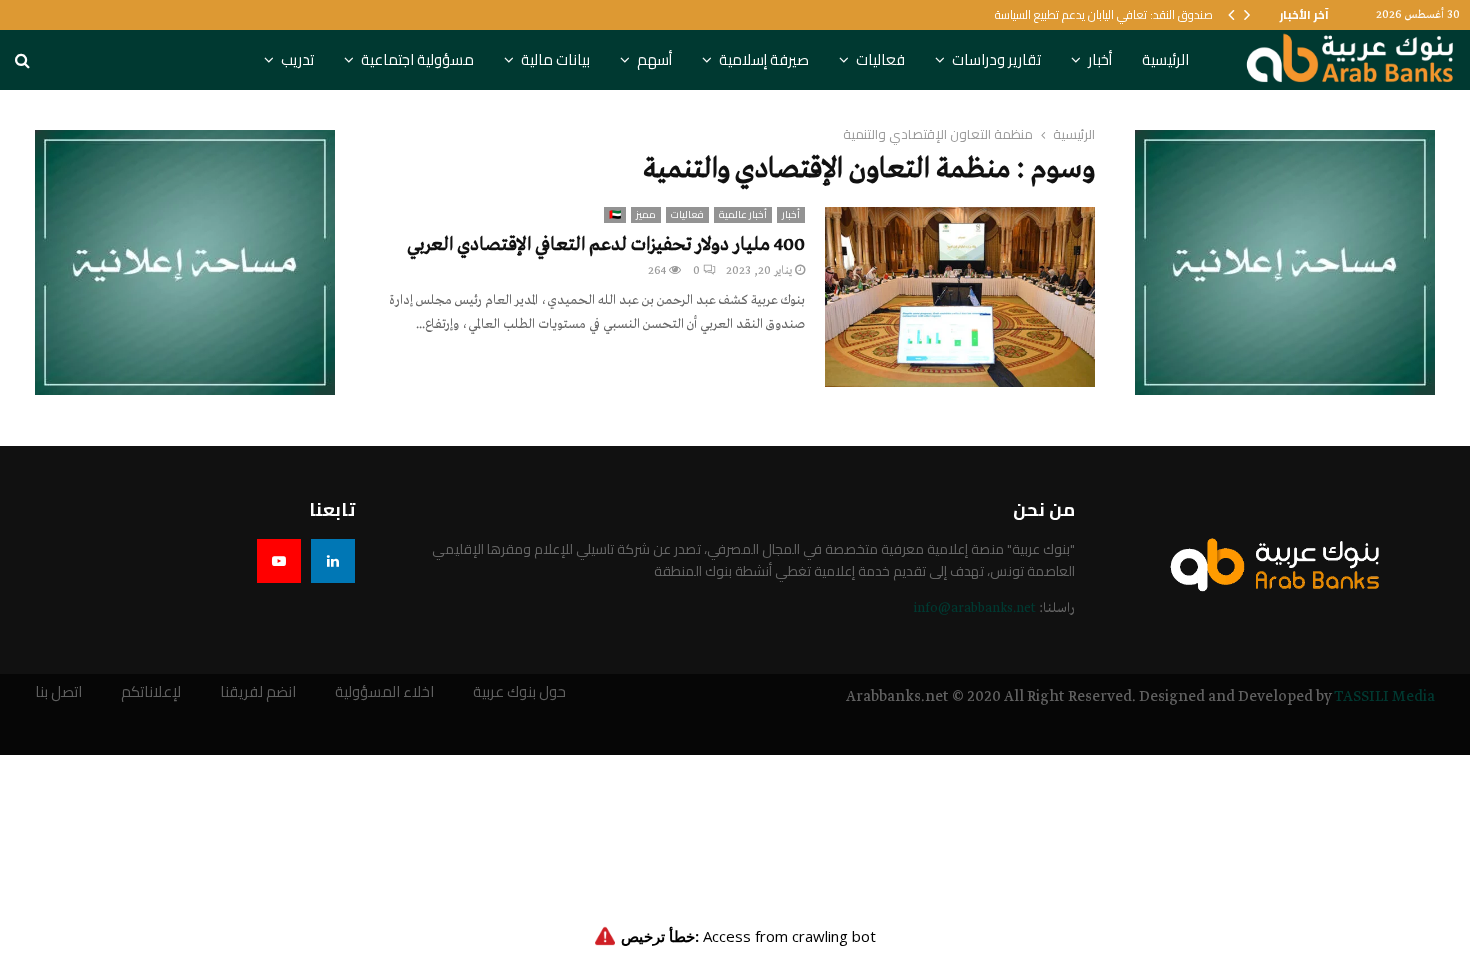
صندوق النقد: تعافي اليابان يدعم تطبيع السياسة (1104, 14)
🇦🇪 (615, 215)
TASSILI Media (1384, 697)
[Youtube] (279, 561)
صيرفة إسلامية (764, 59)
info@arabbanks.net (974, 608)
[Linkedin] (333, 561)
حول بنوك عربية (519, 692)
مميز (646, 215)
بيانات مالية (555, 59)
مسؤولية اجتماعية (417, 59)
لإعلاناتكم (151, 692)
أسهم (654, 59)
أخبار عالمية (743, 215)
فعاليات (880, 59)
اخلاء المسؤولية (384, 692)
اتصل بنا (58, 692)
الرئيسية (1165, 59)
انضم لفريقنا (258, 692)
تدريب (297, 59)
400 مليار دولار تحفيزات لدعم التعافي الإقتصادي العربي (606, 245)
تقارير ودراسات (996, 59)
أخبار (1100, 59)
